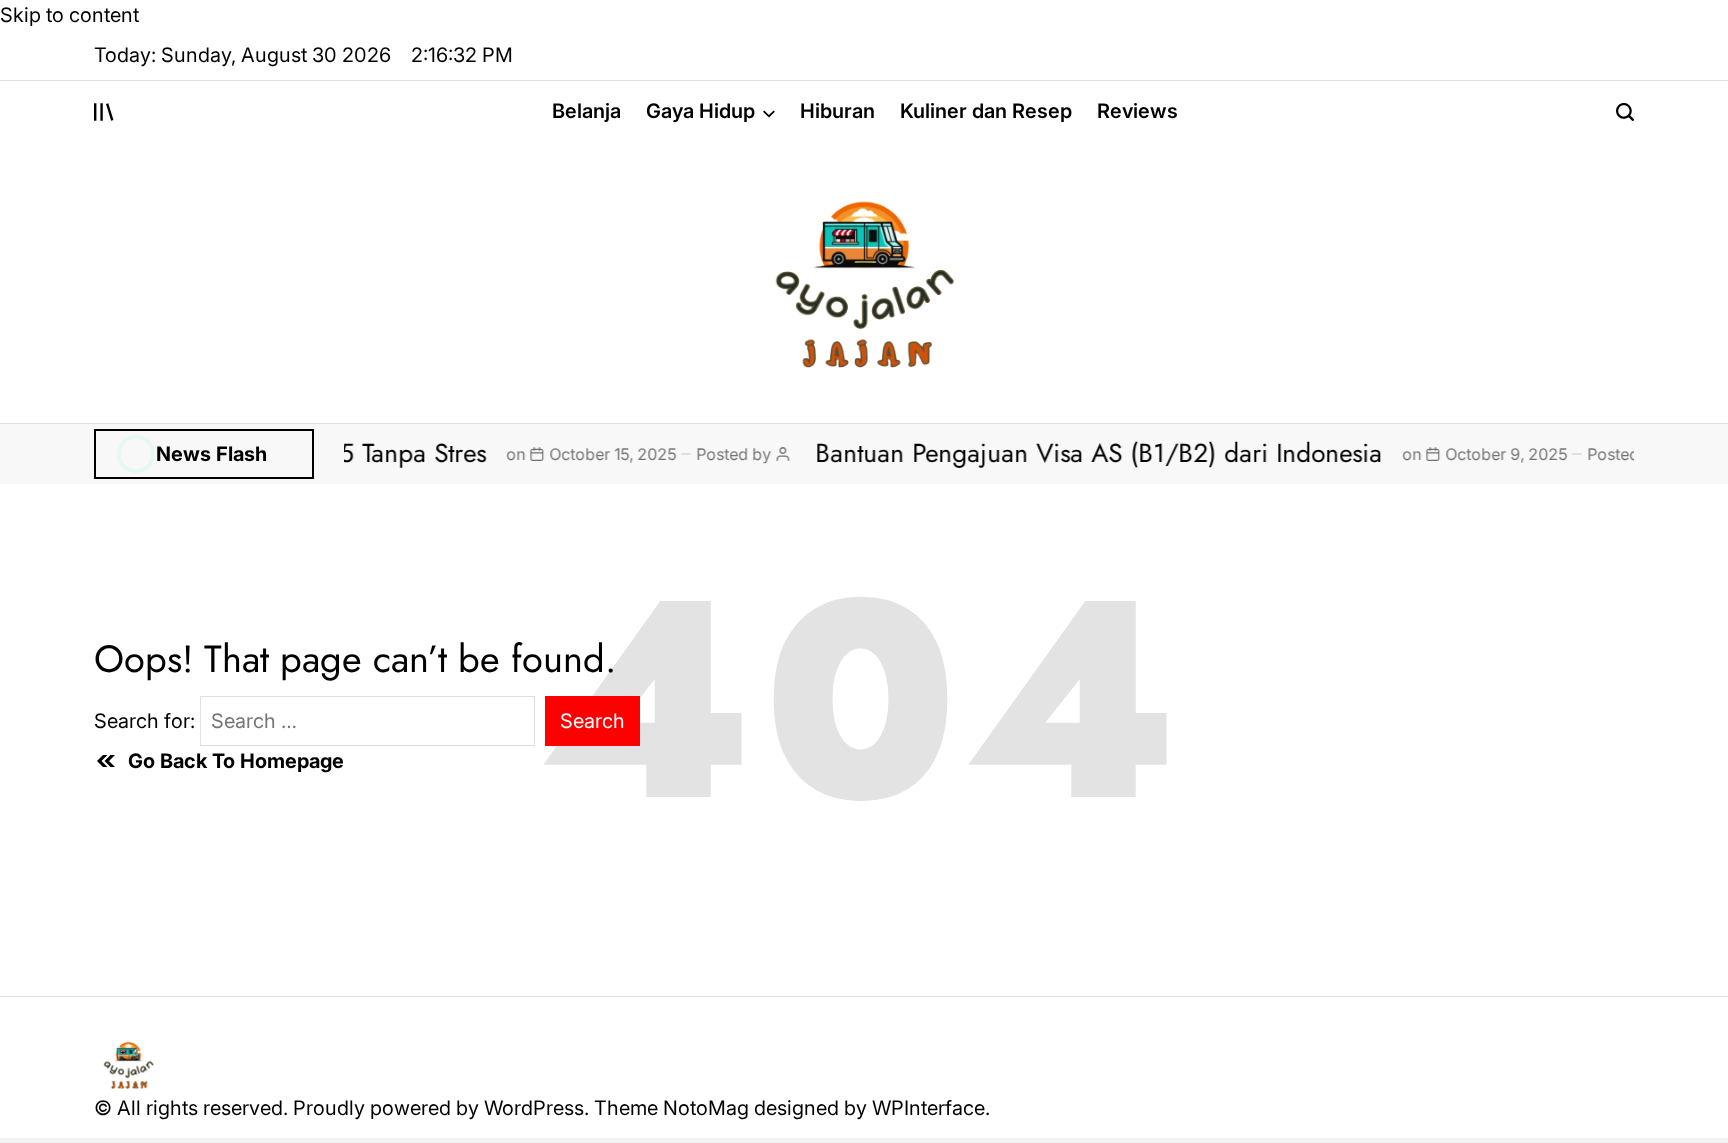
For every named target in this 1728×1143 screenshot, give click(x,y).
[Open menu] (104, 112)
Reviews (1137, 111)
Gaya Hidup (700, 111)
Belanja (586, 111)
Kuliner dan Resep (986, 111)
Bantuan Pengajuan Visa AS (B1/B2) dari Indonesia (1069, 453)
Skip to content (69, 15)
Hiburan (837, 111)
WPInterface (928, 1108)
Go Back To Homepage (236, 761)
